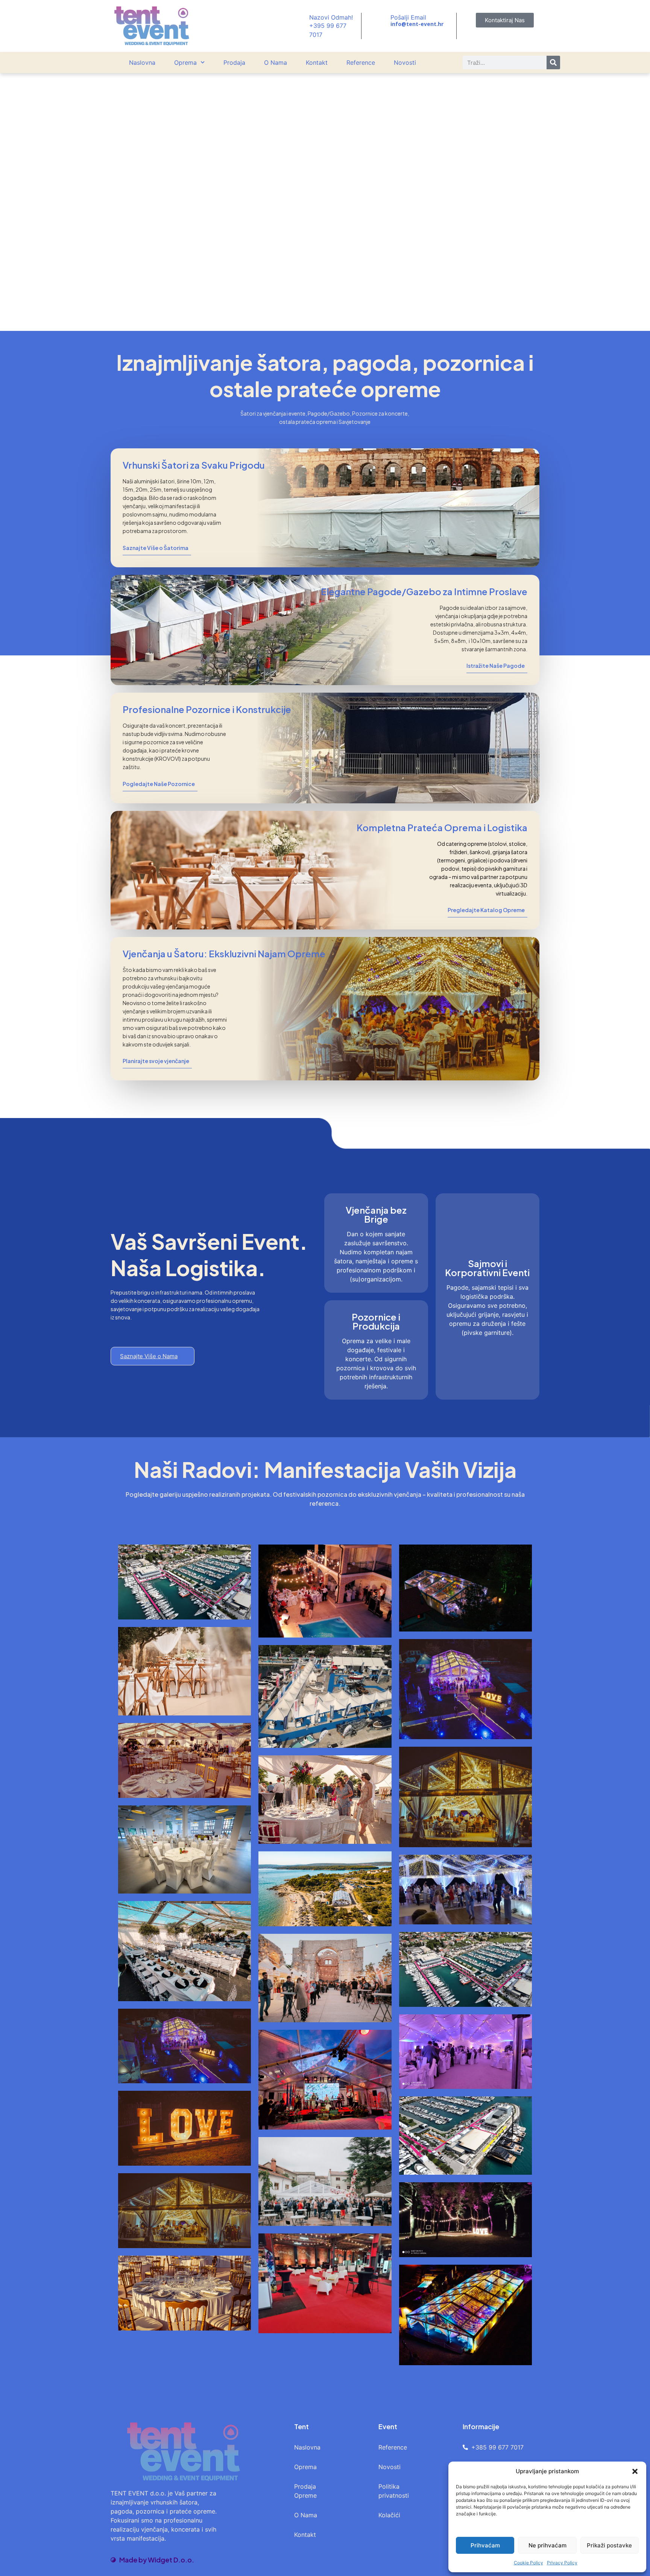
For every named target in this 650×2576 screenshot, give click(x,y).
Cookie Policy (529, 2563)
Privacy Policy (562, 2563)
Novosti (405, 62)
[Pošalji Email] (381, 21)
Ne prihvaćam (547, 2545)
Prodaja (234, 62)
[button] (635, 2471)
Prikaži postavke (609, 2545)
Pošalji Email (408, 17)
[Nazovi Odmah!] (299, 26)
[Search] (553, 62)
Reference (361, 62)
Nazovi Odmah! (331, 17)
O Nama (276, 62)
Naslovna (142, 62)
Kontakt (317, 62)
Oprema (185, 62)
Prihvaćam (485, 2545)
